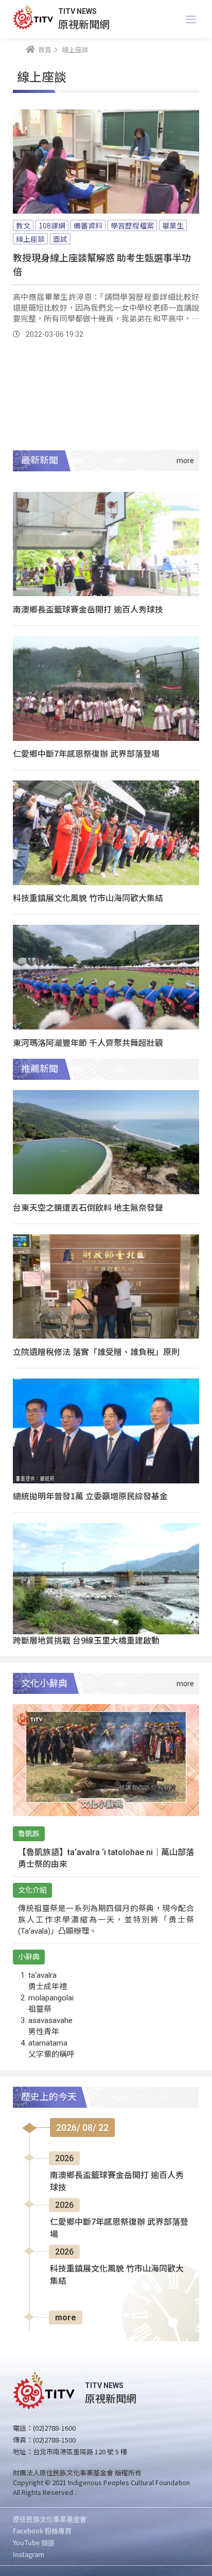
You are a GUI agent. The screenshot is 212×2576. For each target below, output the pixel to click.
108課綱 (52, 225)
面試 (60, 239)
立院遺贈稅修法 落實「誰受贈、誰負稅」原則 (96, 1351)
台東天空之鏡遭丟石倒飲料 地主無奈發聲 (88, 1207)
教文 (23, 225)
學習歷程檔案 (132, 225)
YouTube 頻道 (34, 2542)
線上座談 (30, 239)
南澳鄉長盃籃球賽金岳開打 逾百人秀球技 (88, 609)
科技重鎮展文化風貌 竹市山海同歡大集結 (88, 898)
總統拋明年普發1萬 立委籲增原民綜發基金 (90, 1496)
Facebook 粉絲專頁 (42, 2531)
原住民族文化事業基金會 (50, 2519)
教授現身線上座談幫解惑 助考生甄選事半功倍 (102, 264)
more (66, 2317)
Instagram (29, 2554)
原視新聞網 (84, 24)
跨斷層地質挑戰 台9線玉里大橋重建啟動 (86, 1640)
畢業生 (173, 225)
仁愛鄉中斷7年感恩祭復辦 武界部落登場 (86, 753)
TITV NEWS (77, 11)
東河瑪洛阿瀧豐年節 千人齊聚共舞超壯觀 (88, 1042)
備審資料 (88, 225)
